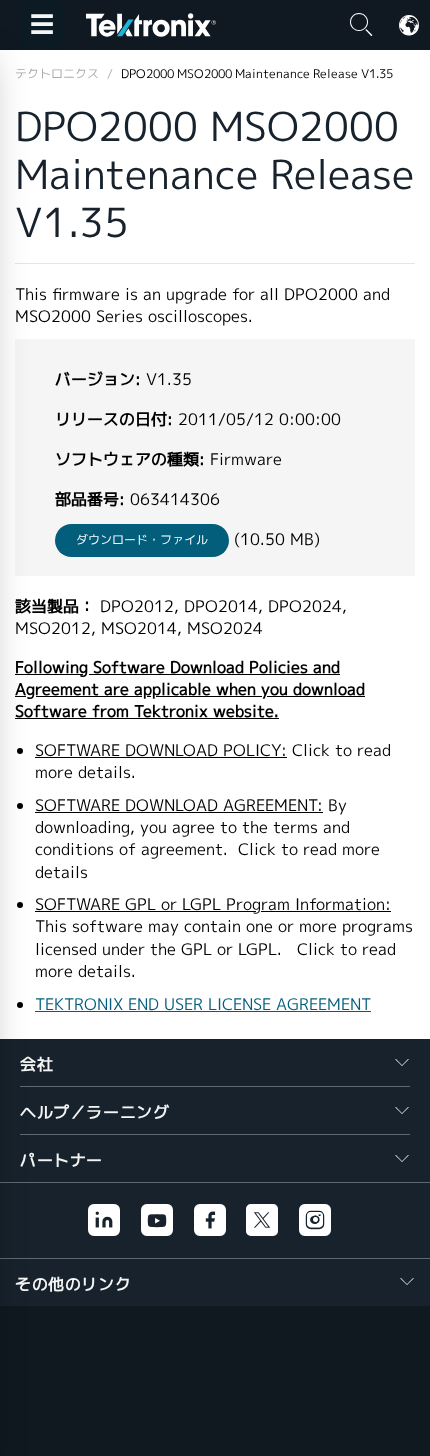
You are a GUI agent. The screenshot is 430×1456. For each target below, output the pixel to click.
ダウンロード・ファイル (142, 539)
